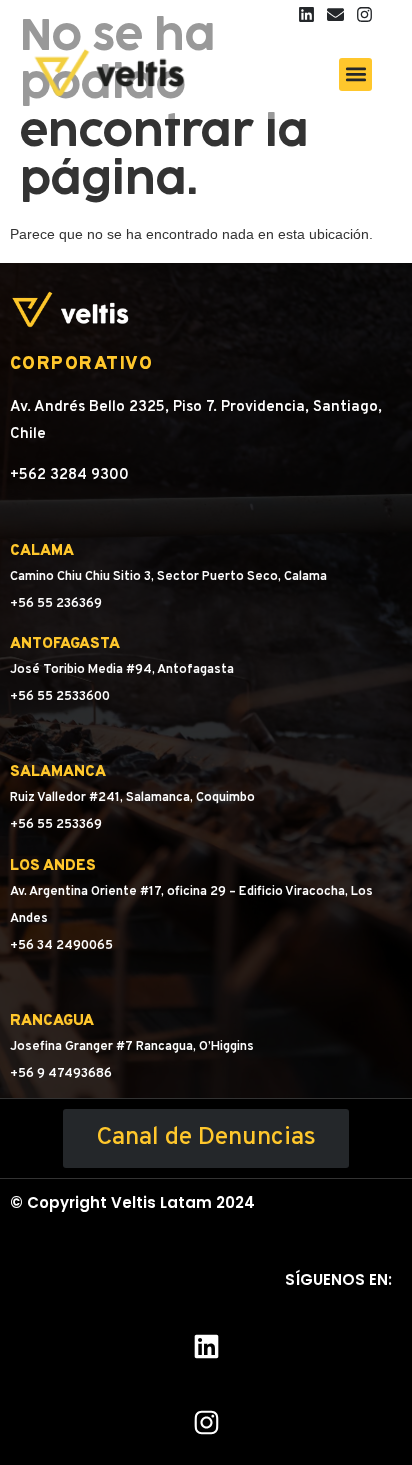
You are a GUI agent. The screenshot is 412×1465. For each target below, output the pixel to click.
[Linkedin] (306, 14)
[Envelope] (335, 14)
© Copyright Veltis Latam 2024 (132, 1202)
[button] (355, 74)
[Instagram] (364, 14)
